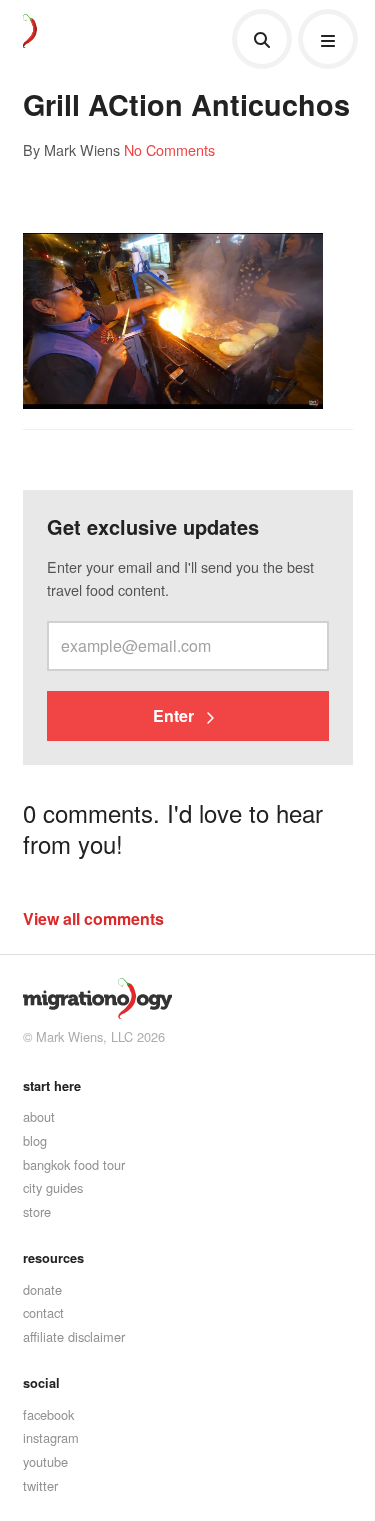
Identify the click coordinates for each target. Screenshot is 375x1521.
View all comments (93, 918)
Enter (175, 715)
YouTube (45, 1461)
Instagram (51, 1437)
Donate (42, 1289)
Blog (35, 1140)
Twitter (40, 1485)
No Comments (169, 149)
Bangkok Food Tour (74, 1164)
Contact (43, 1312)
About (39, 1116)
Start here (52, 1086)
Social (41, 1383)
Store (37, 1211)
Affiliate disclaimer (74, 1336)
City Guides (53, 1187)
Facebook (48, 1414)
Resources (53, 1258)
